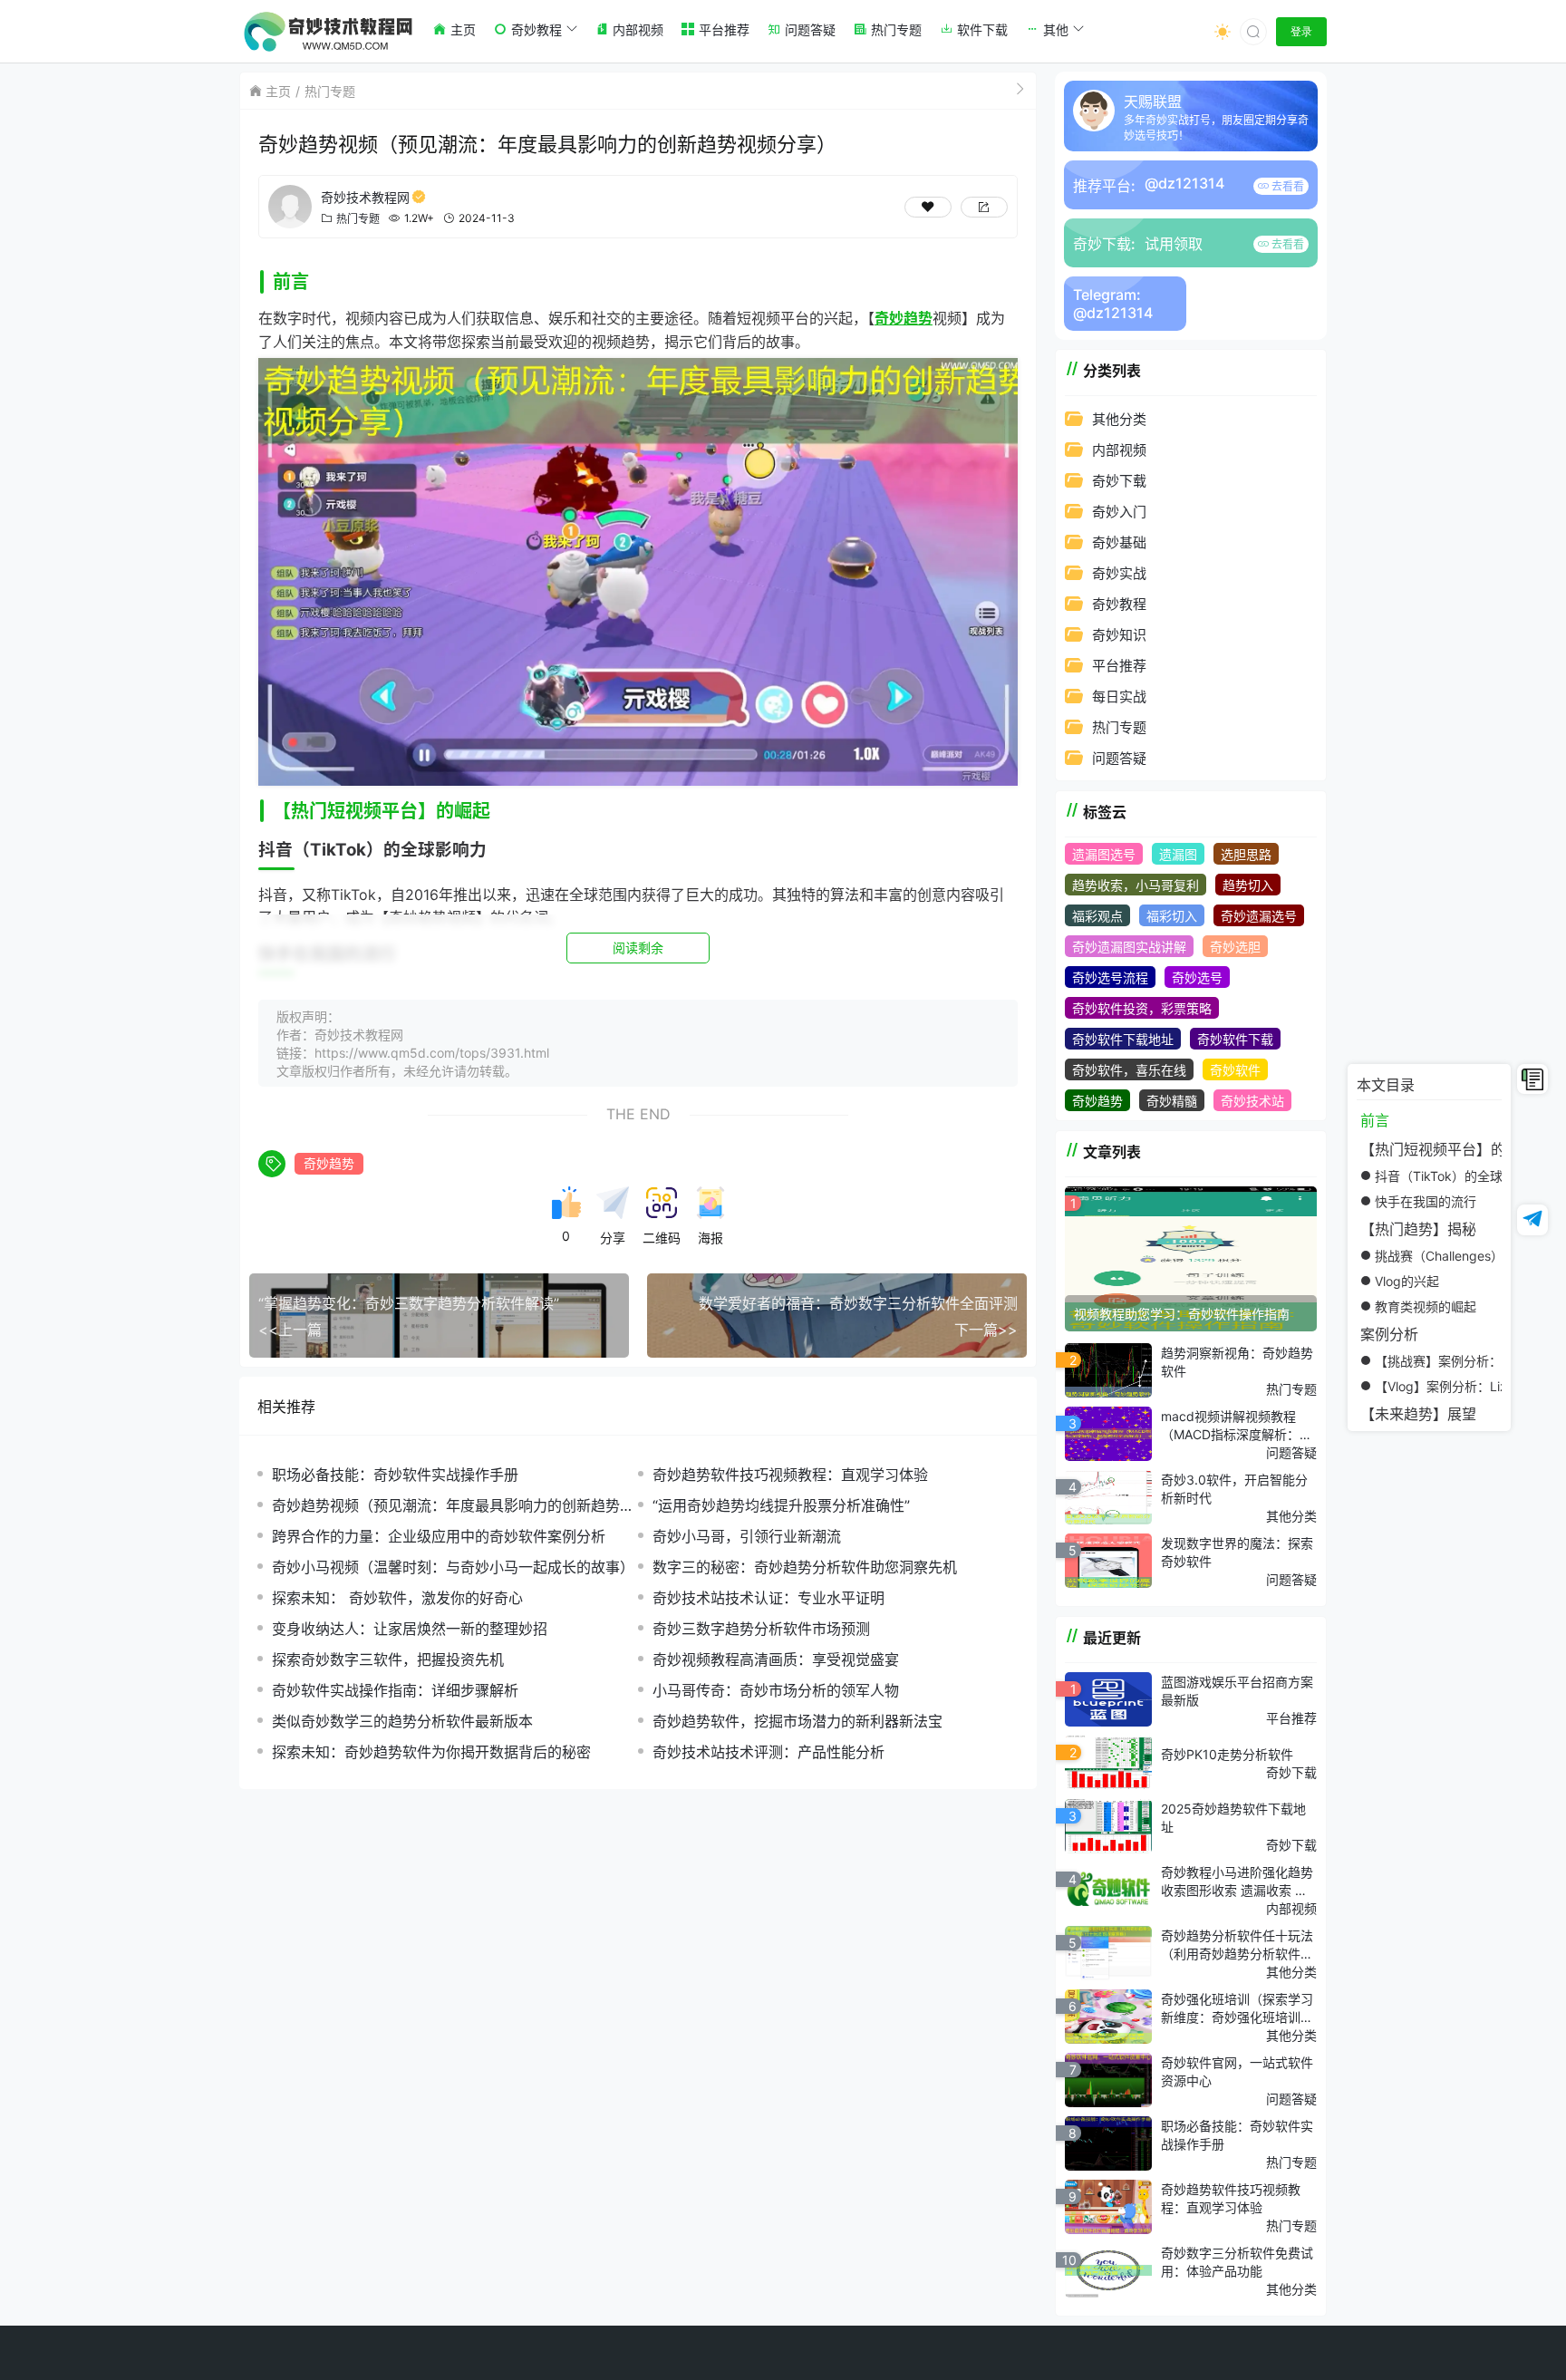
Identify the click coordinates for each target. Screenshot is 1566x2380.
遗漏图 (1178, 854)
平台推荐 (1119, 666)
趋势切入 (1248, 885)
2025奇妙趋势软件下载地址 (1233, 1818)
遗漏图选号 (1104, 854)
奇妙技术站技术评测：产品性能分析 (768, 1752)
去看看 (1286, 186)
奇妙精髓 (1172, 1101)
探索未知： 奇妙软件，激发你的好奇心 (397, 1598)
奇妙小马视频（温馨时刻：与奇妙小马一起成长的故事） (453, 1567)
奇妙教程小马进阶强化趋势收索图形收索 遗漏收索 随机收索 (1237, 1882)
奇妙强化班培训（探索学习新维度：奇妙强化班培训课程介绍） (1237, 2008)
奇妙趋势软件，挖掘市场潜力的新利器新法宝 (797, 1721)
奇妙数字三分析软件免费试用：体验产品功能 (1237, 2262)
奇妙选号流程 (1110, 977)
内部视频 (1119, 450)
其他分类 (1119, 419)
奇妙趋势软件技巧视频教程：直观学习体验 (790, 1475)
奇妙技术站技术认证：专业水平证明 (768, 1598)
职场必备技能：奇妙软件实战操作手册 (395, 1475)
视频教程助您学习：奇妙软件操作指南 (1182, 1314)
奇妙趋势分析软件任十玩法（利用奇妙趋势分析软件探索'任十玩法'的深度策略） (1237, 1945)
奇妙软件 (1235, 1070)
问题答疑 (1119, 758)
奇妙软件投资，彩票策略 (1142, 1008)
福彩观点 (1097, 916)
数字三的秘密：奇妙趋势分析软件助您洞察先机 (805, 1567)
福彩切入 (1172, 916)
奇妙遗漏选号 (1259, 916)
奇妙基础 (1119, 542)
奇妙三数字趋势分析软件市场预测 (761, 1629)
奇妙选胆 (1235, 947)
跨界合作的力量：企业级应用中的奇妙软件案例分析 (439, 1536)
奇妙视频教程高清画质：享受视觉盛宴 (776, 1659)
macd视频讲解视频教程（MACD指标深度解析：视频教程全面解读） (1237, 1426)
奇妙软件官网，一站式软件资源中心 (1237, 2071)
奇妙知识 (1119, 635)
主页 (278, 91)
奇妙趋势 (329, 1163)
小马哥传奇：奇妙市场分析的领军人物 (776, 1690)
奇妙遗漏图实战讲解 (1129, 947)
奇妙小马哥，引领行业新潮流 (747, 1536)
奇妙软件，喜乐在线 (1129, 1070)
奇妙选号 (1197, 977)
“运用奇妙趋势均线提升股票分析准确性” (781, 1505)
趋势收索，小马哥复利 (1136, 885)
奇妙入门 (1119, 512)
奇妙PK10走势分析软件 (1227, 1754)
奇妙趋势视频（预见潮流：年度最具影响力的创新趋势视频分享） (453, 1506)
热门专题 (330, 91)
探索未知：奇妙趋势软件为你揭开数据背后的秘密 (431, 1752)
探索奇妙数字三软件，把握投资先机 (388, 1659)
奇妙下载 (1119, 481)
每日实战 (1119, 697)
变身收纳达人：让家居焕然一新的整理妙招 (410, 1629)
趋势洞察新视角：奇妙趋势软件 (1237, 1362)
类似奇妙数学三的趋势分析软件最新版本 (402, 1721)
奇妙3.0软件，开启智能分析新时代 (1234, 1489)
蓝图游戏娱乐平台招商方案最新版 (1237, 1691)
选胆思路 (1246, 854)
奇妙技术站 (1252, 1101)
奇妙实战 (1119, 573)
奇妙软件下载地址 (1123, 1039)
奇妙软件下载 (1235, 1039)
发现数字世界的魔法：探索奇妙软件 (1237, 1552)
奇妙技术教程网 (365, 197)
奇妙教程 (1119, 604)
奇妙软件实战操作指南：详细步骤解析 (395, 1690)
